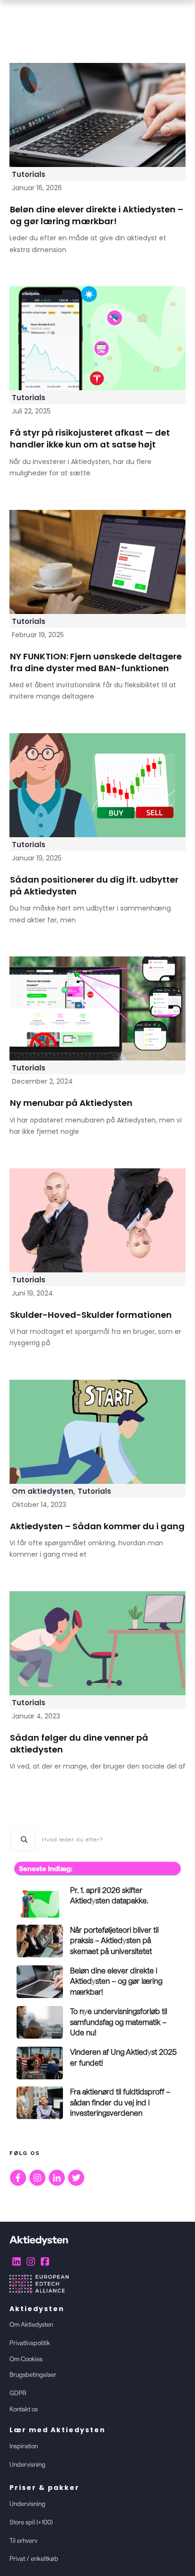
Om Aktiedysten (31, 2324)
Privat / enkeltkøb (34, 2558)
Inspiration (24, 2446)
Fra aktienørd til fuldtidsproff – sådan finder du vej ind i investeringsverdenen (120, 2102)
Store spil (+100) (31, 2522)
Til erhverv (23, 2541)
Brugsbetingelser (33, 2374)
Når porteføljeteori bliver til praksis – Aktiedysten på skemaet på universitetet (114, 1940)
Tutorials (29, 174)
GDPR (18, 2393)
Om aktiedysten (43, 1491)
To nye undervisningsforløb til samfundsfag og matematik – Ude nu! (119, 2022)
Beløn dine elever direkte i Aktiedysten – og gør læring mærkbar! (116, 1981)
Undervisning (27, 2464)
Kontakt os (24, 2409)
